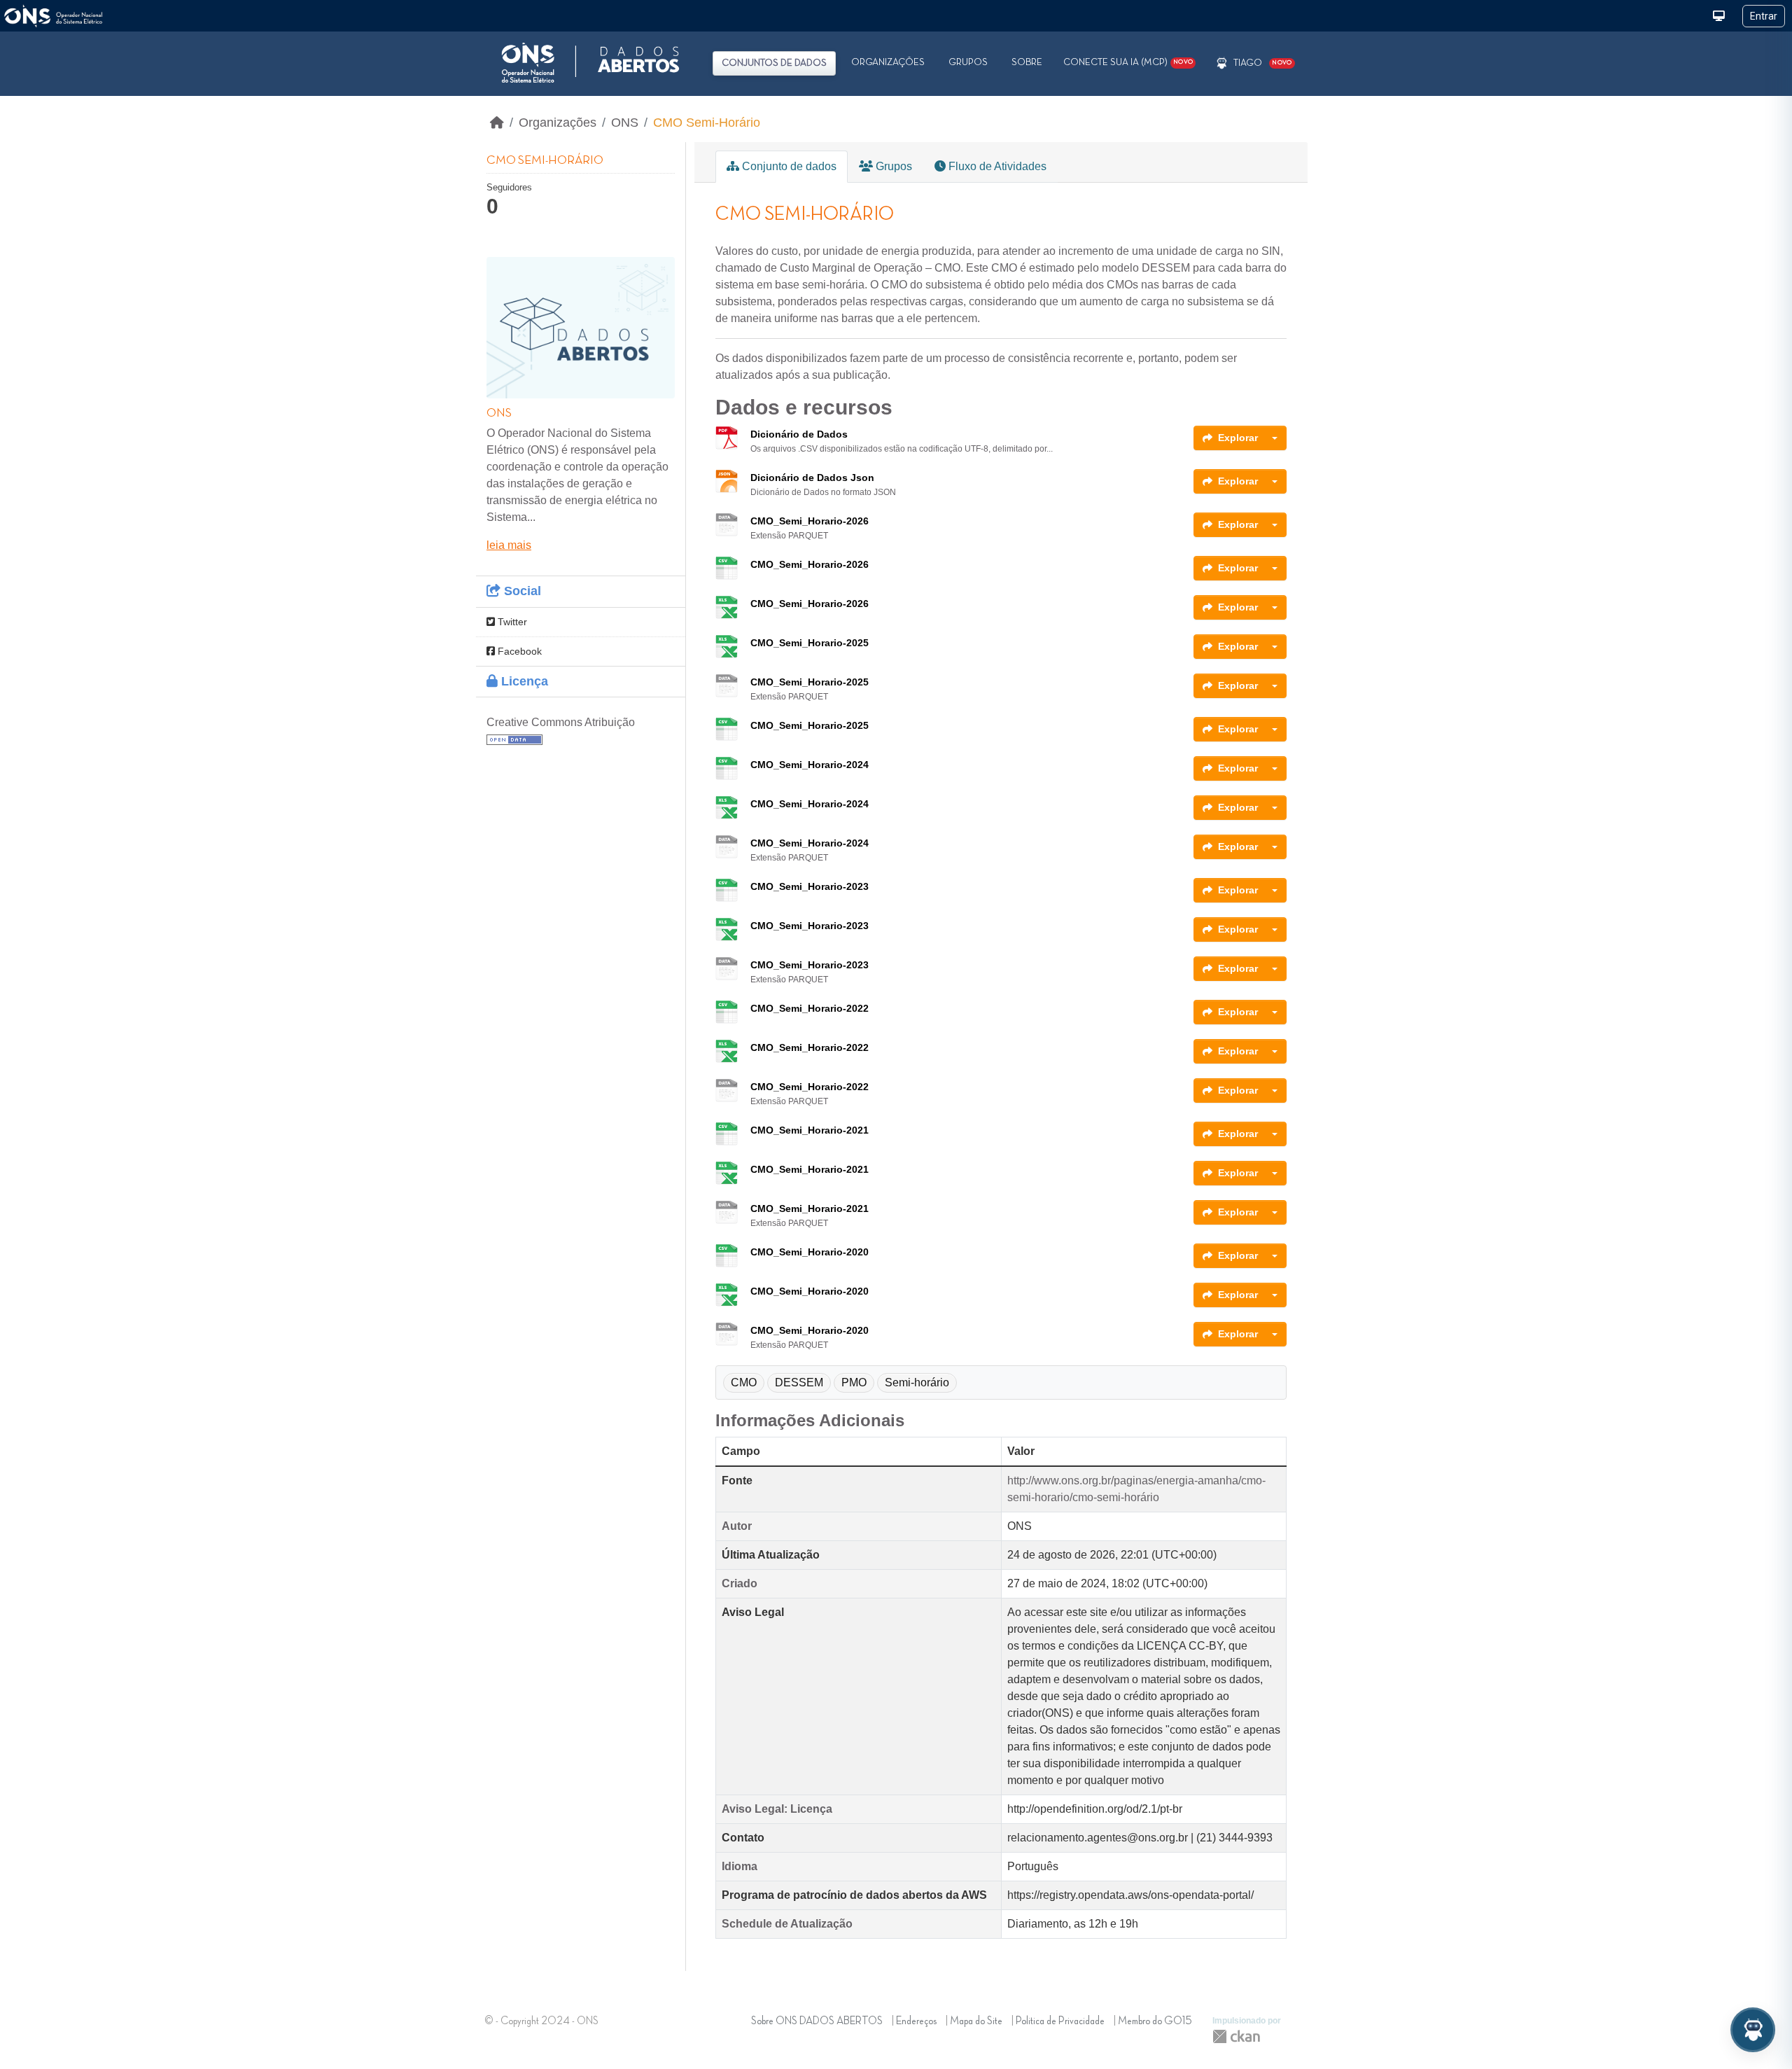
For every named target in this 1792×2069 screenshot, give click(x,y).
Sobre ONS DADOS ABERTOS (817, 2021)
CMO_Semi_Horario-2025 (810, 643)
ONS (625, 123)
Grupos (968, 62)
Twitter (511, 622)
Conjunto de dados (788, 166)
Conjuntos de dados (774, 63)
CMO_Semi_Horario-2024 (810, 765)
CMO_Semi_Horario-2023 (810, 886)
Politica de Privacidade (1060, 2021)
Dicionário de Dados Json (812, 478)
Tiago (1248, 63)
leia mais (509, 545)
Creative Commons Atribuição (561, 722)
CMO (744, 1382)
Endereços (916, 2021)
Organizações (888, 62)
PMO (854, 1382)
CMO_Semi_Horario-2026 (810, 521)
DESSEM (799, 1382)
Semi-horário (917, 1382)
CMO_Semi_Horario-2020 (810, 1252)
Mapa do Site (976, 2021)
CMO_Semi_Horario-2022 (810, 1008)
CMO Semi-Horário (707, 123)
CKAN (1236, 2036)
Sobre (1027, 62)
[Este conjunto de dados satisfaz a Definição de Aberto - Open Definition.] (514, 739)
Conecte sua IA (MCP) (1128, 62)
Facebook (518, 651)
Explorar (1238, 438)
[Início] (497, 123)
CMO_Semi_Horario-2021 (810, 1130)
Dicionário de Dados (799, 434)
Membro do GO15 (1155, 2021)
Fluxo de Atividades (996, 166)
